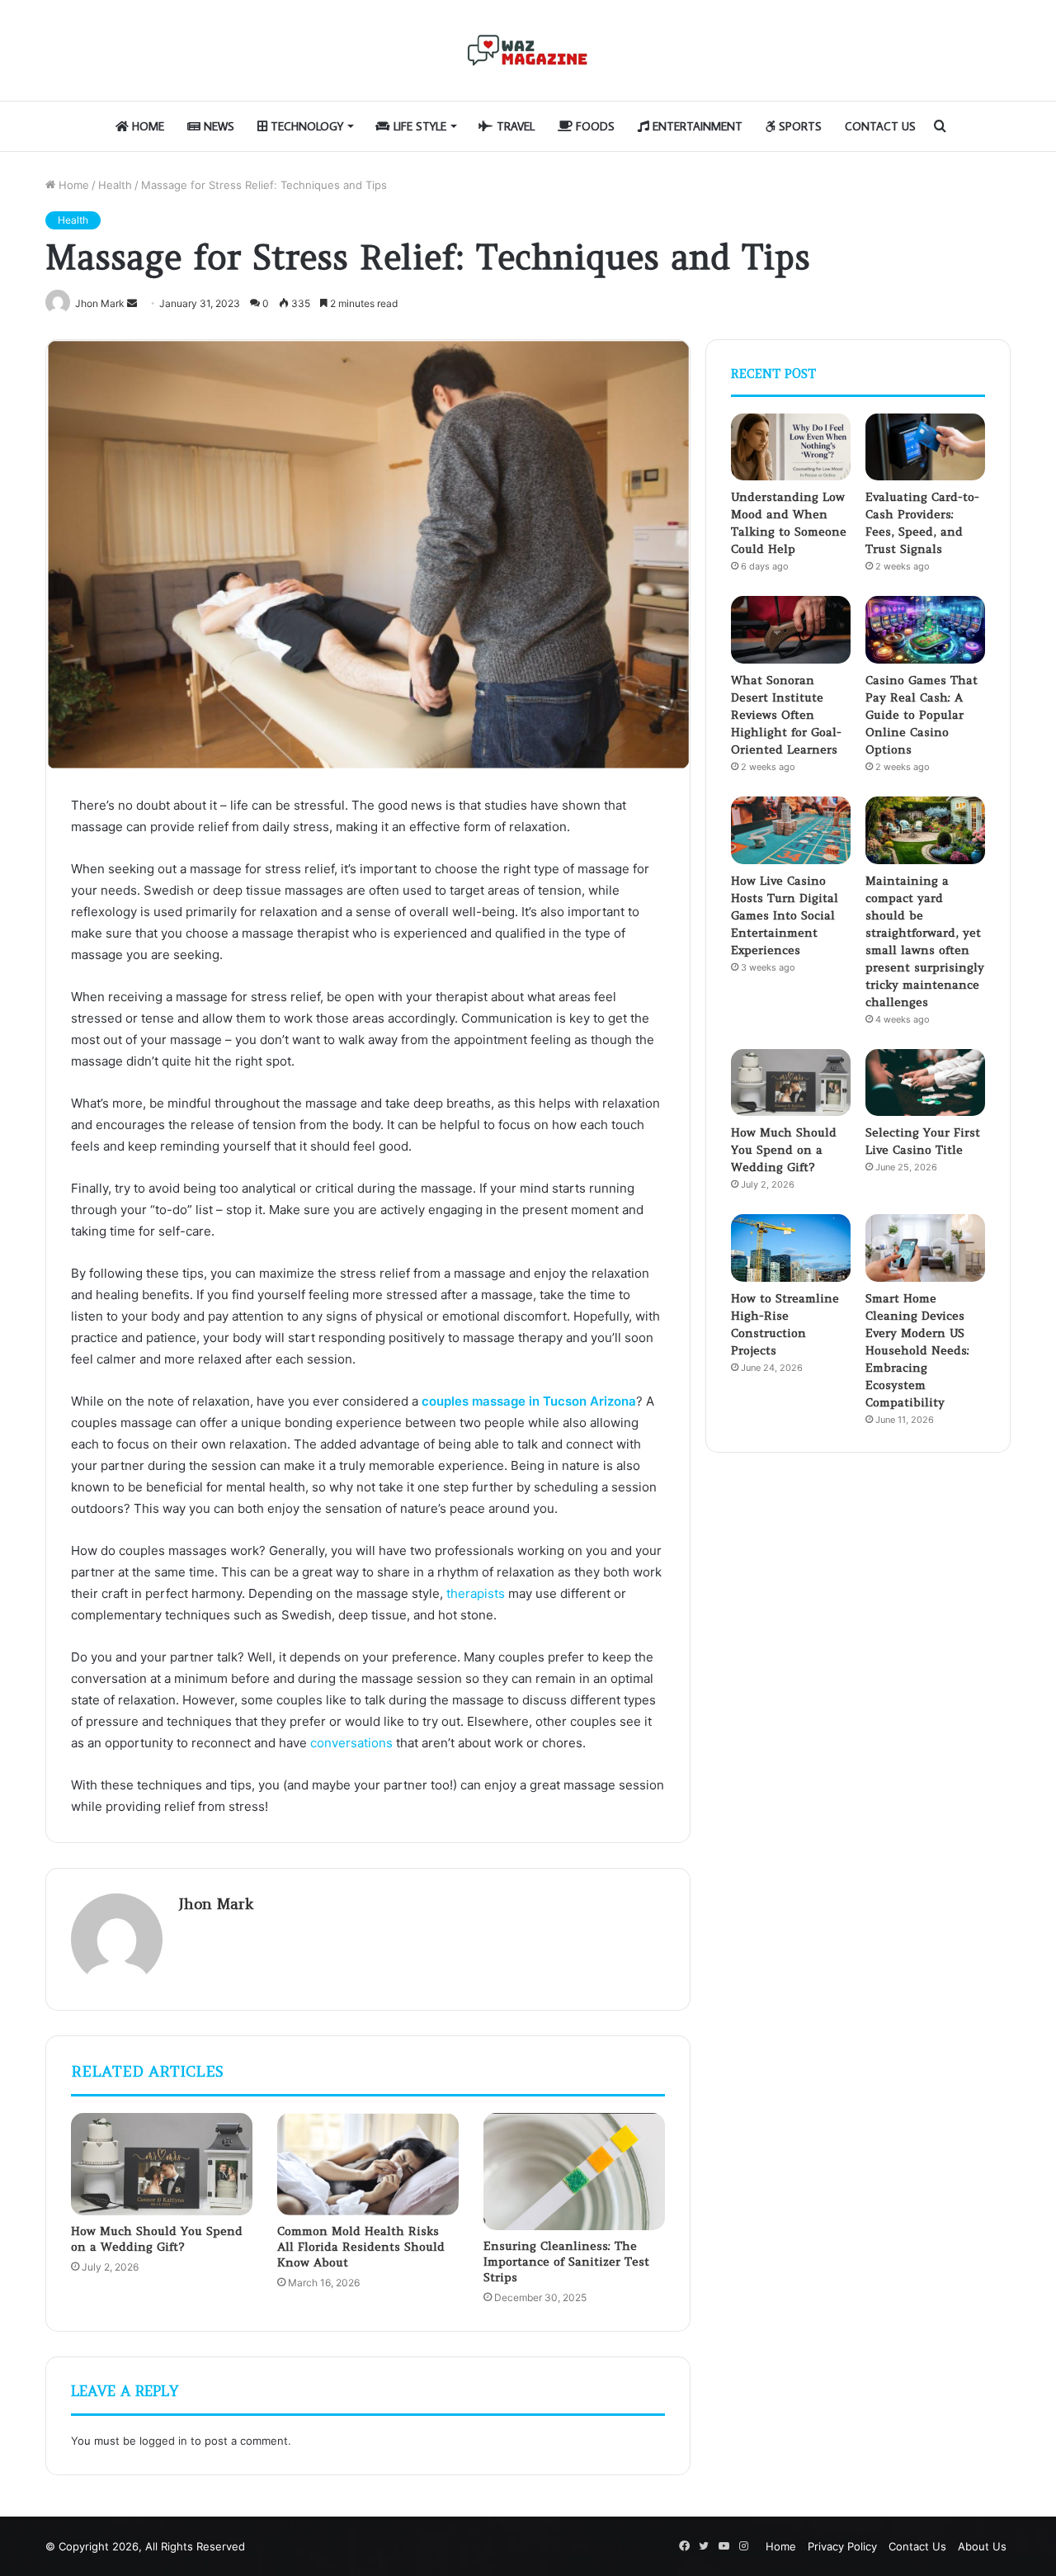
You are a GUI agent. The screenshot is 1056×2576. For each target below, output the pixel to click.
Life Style (418, 126)
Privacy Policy (842, 2546)
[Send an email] (132, 303)
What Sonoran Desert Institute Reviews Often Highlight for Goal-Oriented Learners (786, 715)
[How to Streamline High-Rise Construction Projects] (791, 1248)
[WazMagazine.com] (528, 50)
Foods (594, 126)
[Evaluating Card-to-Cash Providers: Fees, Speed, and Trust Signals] (925, 447)
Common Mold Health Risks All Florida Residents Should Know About (361, 2247)
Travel (514, 126)
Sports (799, 126)
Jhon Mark (216, 1904)
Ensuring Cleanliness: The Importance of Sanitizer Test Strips (566, 2262)
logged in (163, 2441)
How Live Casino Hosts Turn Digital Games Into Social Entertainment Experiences (785, 915)
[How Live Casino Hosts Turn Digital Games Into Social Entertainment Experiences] (791, 830)
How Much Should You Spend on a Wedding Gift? (157, 2239)
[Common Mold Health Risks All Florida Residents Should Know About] (368, 2164)
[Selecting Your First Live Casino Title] (925, 1083)
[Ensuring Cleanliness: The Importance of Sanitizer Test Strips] (574, 2171)
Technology (305, 126)
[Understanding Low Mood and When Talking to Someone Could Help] (791, 447)
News (217, 126)
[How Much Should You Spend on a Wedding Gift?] (162, 2164)
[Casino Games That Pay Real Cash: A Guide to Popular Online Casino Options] (925, 630)
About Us (982, 2546)
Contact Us (880, 126)
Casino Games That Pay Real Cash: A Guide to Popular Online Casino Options (922, 715)
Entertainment (696, 126)
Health (115, 185)
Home (146, 126)
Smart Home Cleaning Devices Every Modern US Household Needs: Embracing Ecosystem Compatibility (917, 1350)
